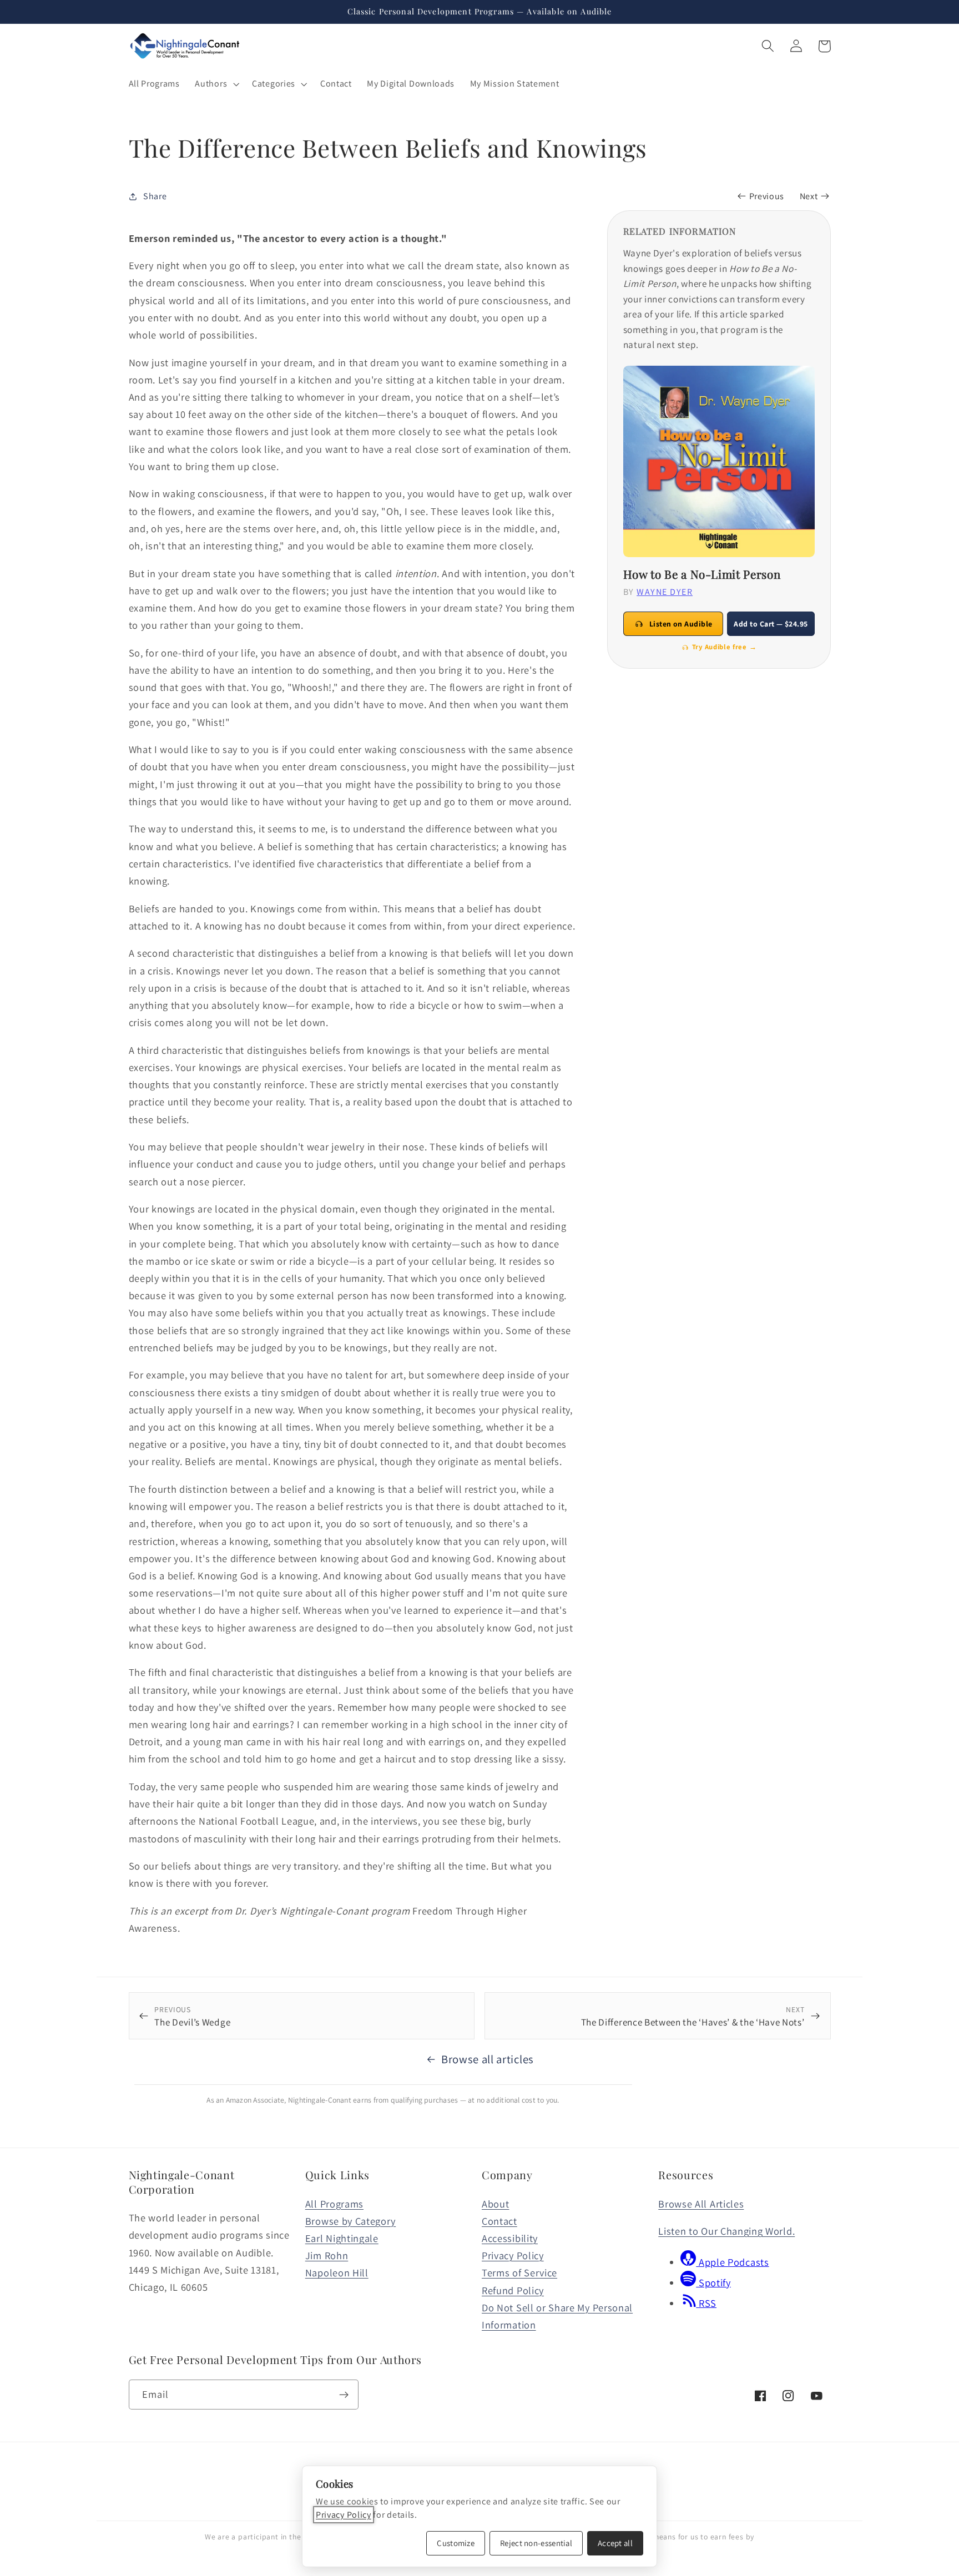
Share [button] (155, 196)
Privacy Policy (513, 2255)
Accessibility (510, 2238)
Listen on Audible (681, 624)
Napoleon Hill (337, 2272)
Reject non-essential (536, 2543)
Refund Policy (513, 2290)
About (495, 2204)
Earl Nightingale (342, 2238)
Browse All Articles (701, 2204)
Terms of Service (519, 2272)
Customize (456, 2543)
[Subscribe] (344, 2395)
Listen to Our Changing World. (726, 2231)
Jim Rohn (327, 2255)
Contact (499, 2221)
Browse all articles (488, 2059)
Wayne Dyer (665, 592)
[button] (216, 84)
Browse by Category (350, 2221)
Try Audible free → (724, 647)
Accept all (615, 2543)
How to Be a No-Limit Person (702, 574)
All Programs (334, 2204)
